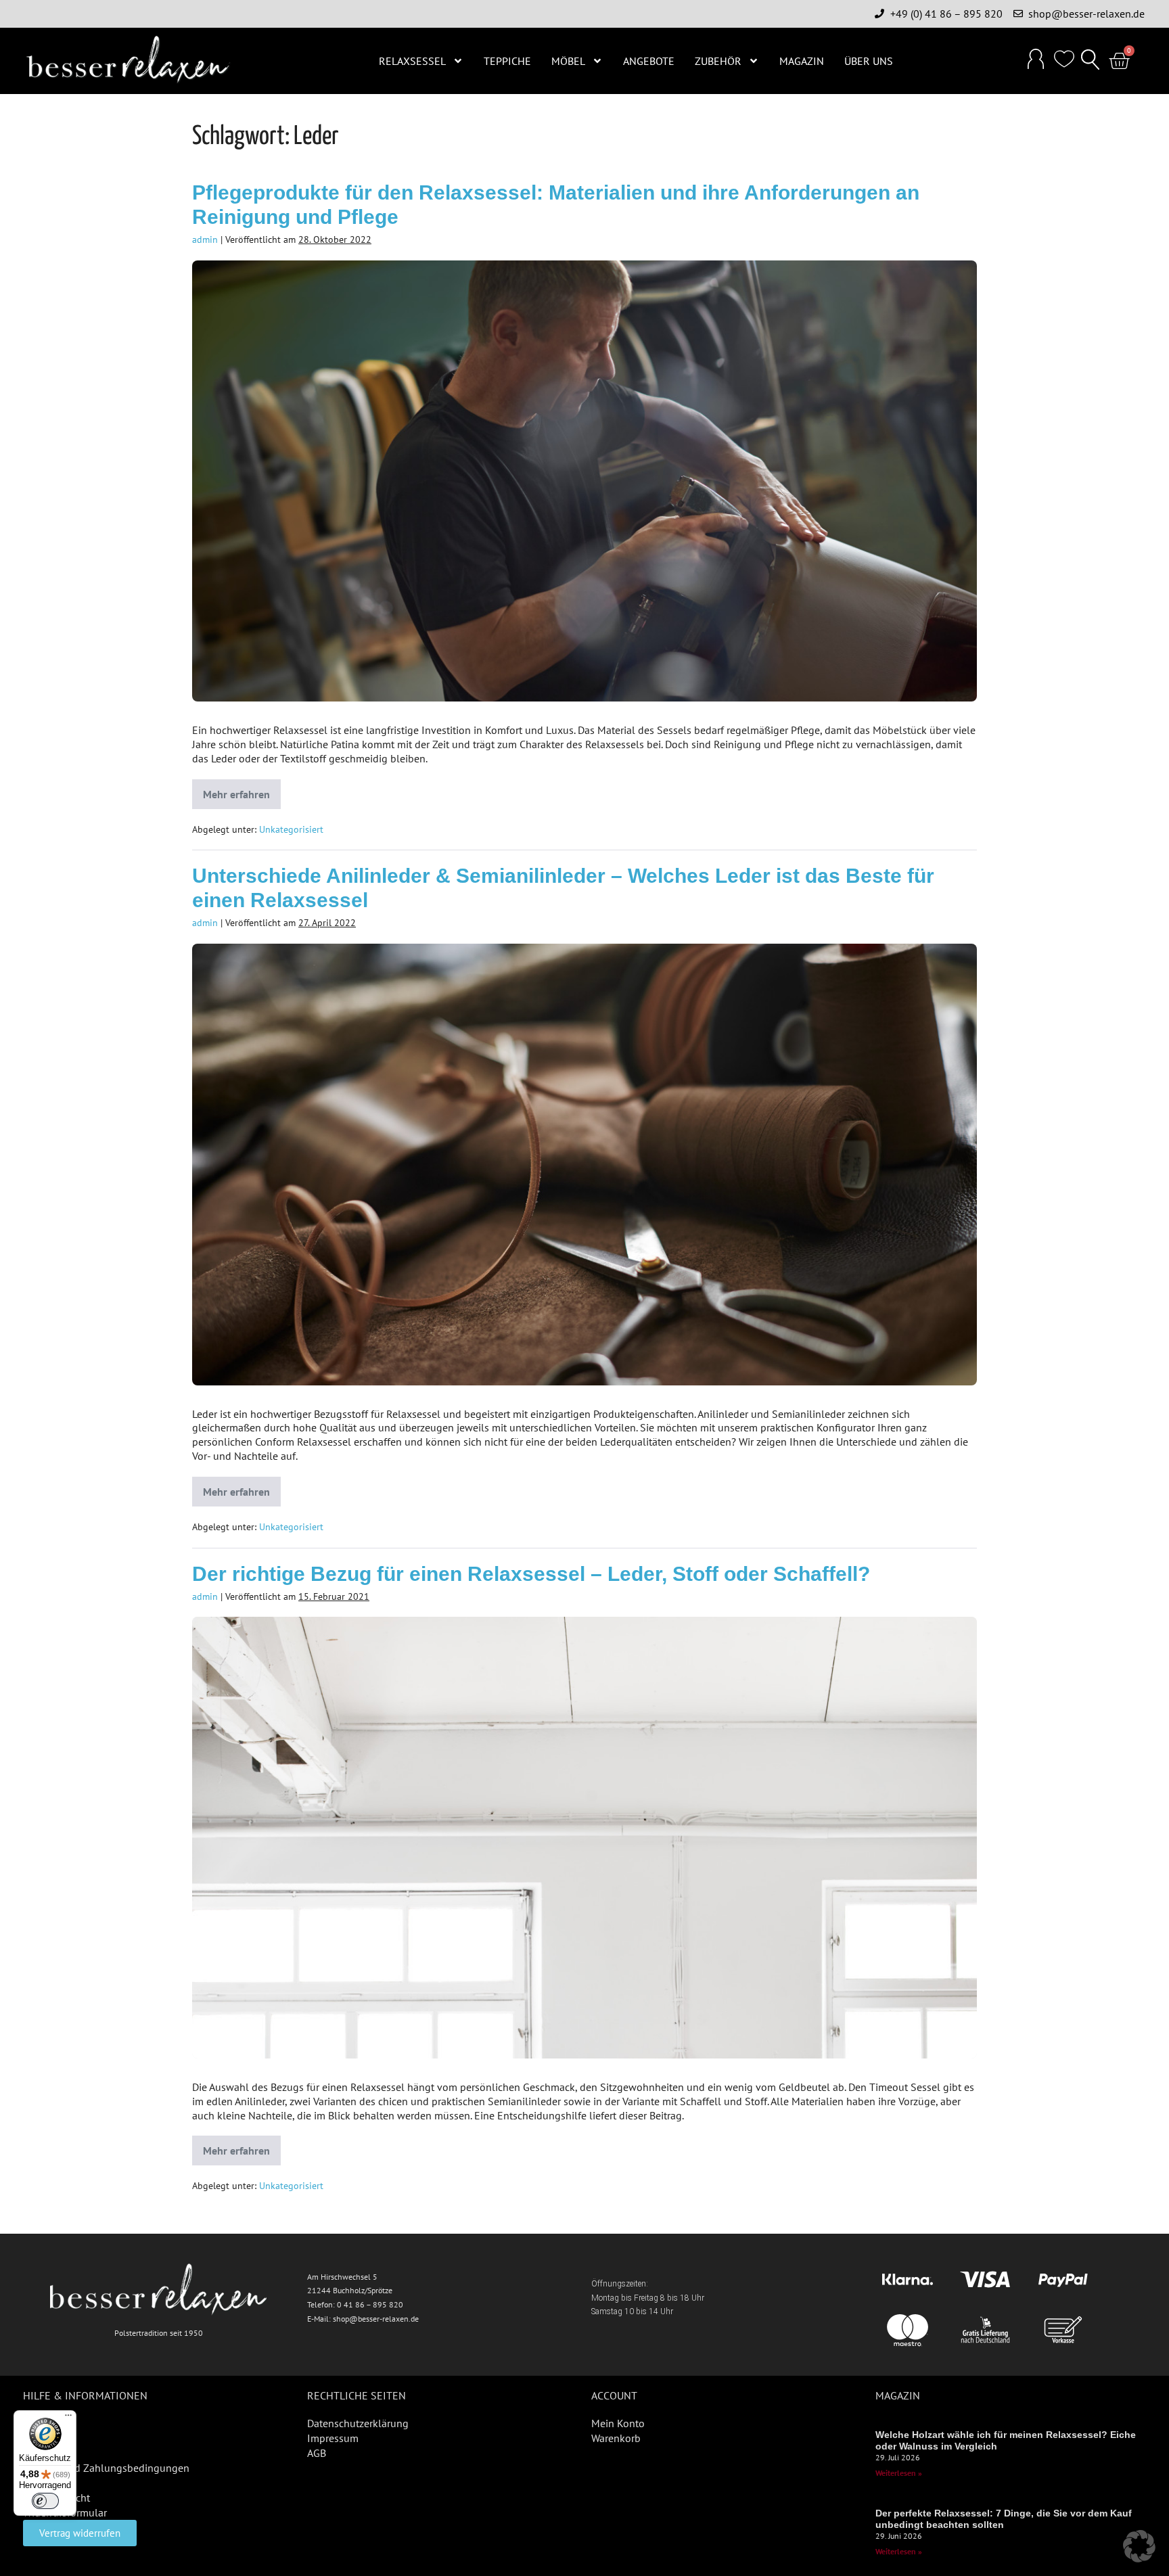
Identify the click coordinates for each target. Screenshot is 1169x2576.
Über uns (869, 61)
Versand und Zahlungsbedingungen (106, 2468)
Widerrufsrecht (56, 2498)
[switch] (45, 2501)
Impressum (333, 2438)
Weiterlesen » (899, 2473)
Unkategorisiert (291, 829)
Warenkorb (616, 2438)
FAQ (32, 2423)
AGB (317, 2453)
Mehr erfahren (242, 790)
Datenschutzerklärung (358, 2423)
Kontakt (41, 2453)
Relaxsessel (412, 61)
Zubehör (718, 61)
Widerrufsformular (65, 2512)
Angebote (649, 61)
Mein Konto (618, 2423)
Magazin (802, 61)
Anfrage (41, 2483)
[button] (1091, 61)
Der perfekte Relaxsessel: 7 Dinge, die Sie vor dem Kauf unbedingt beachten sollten (1004, 2519)
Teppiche (507, 61)
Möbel (568, 61)
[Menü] (68, 2418)
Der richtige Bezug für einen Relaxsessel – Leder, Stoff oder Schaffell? (531, 1574)
